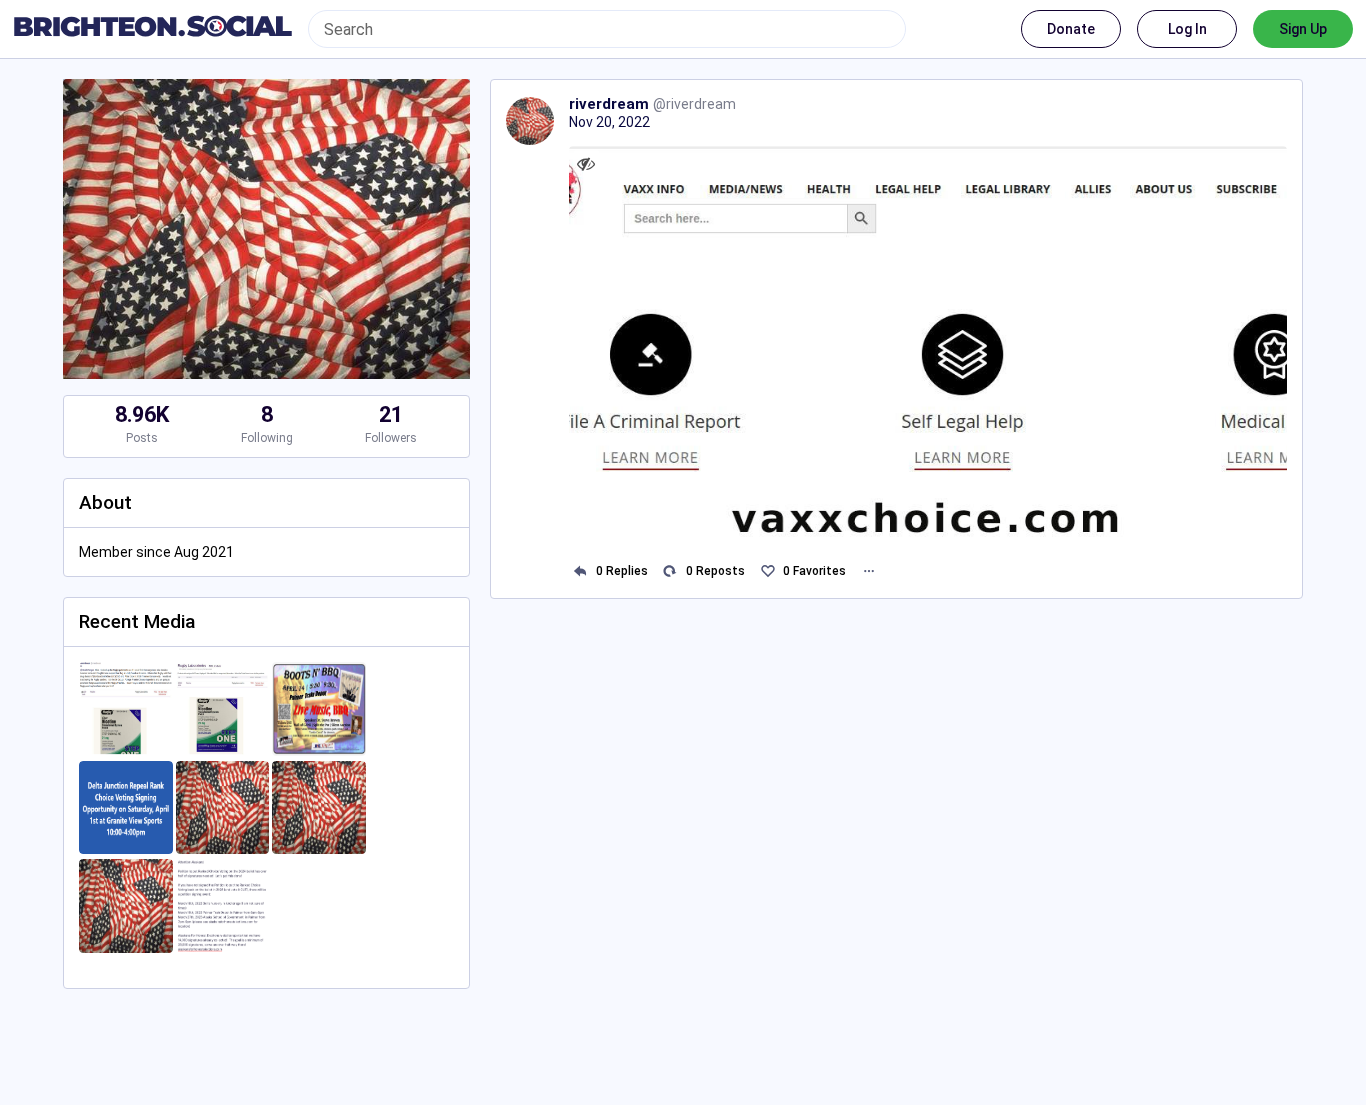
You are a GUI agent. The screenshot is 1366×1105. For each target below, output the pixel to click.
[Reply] (580, 571)
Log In (1187, 29)
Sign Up (1303, 29)
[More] (868, 571)
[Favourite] (767, 571)
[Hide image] (586, 163)
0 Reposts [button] (715, 571)
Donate (1071, 29)
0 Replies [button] (622, 571)
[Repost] (670, 571)
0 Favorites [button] (814, 571)
